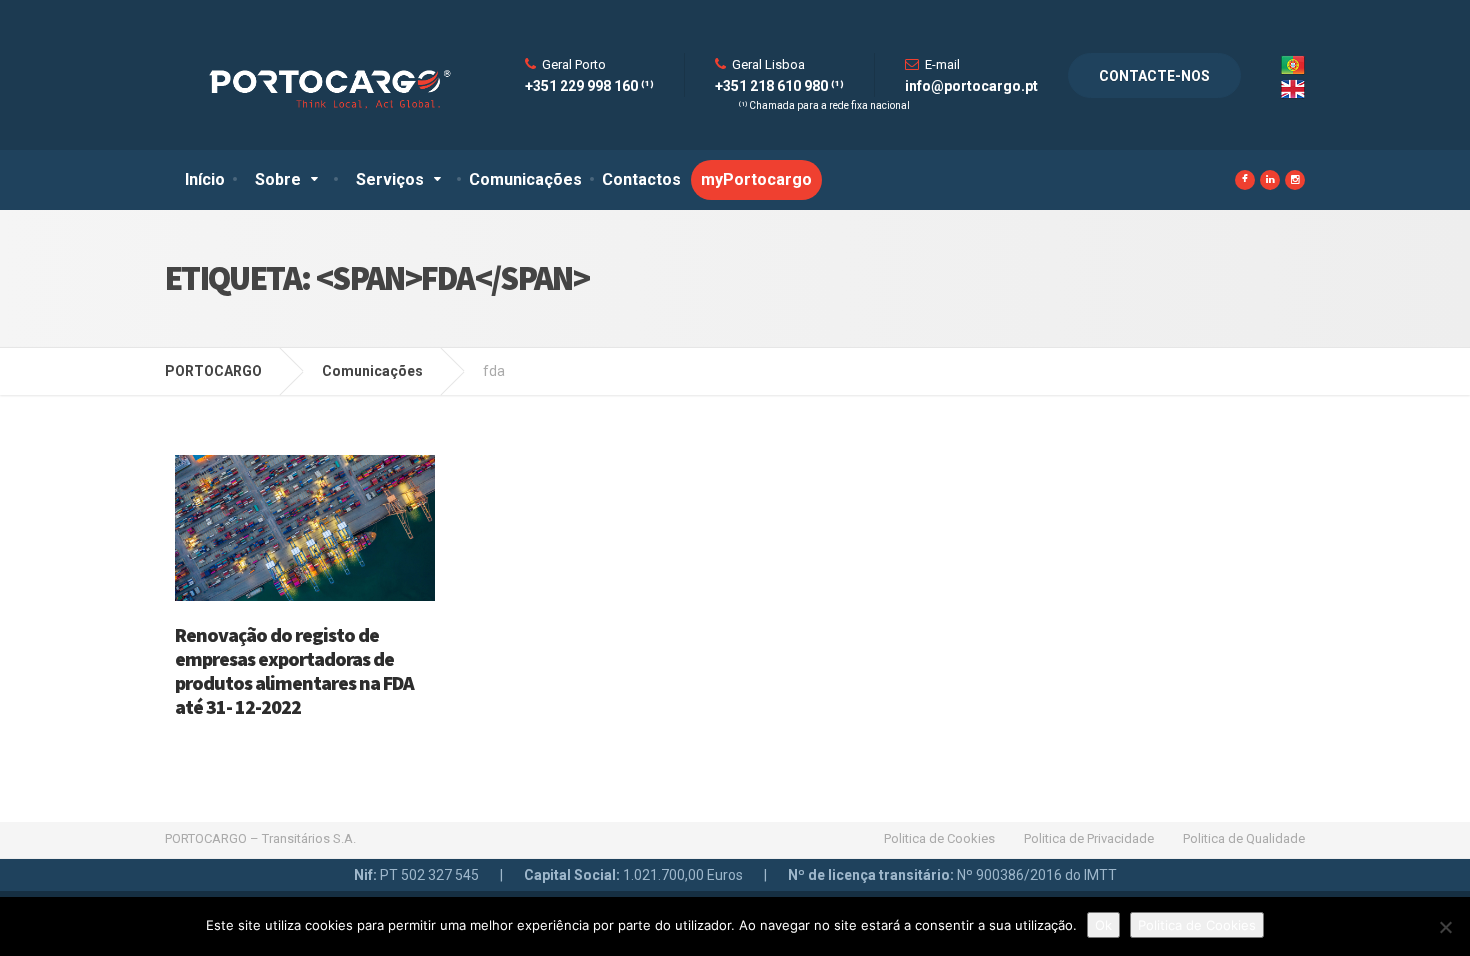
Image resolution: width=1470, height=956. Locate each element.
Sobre (278, 179)
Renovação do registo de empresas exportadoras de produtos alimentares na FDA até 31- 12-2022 (294, 670)
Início (205, 179)
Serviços (390, 179)
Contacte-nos (1154, 76)
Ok (1103, 925)
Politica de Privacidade (1089, 838)
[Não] (1445, 927)
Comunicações (525, 179)
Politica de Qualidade (1244, 838)
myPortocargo (756, 179)
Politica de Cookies (939, 838)
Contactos (641, 179)
